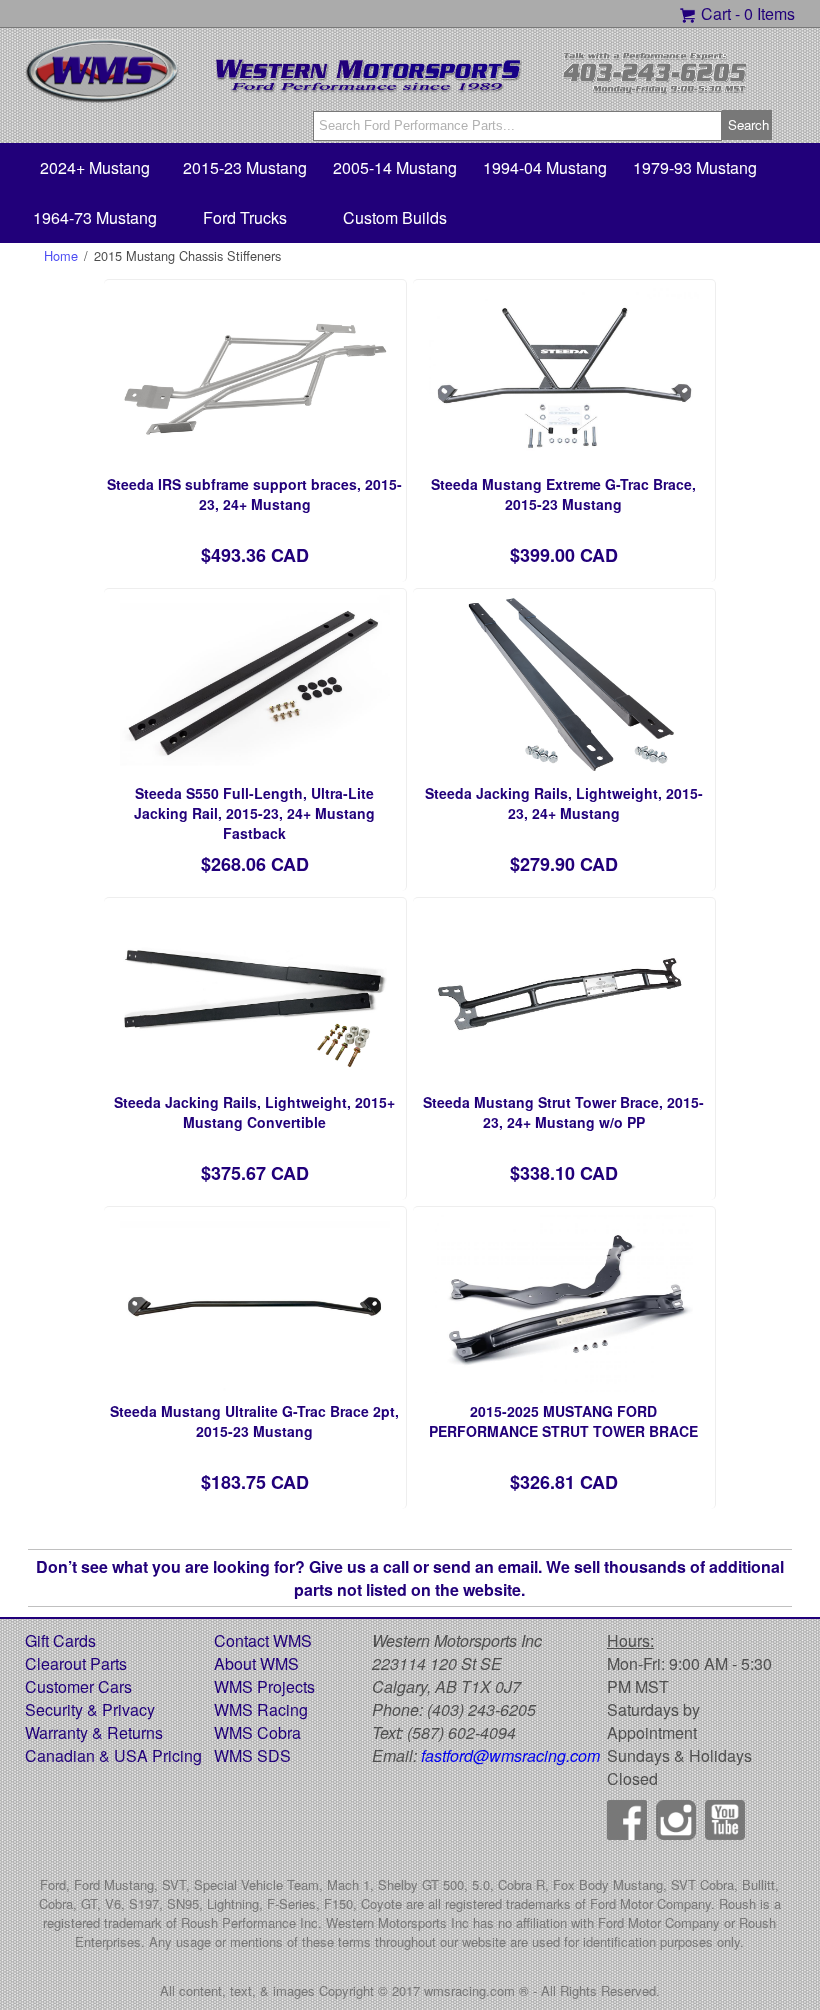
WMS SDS (252, 1755)
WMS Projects (264, 1686)
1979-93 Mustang (695, 167)
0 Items (769, 13)
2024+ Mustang (95, 167)
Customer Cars (78, 1686)
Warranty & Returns (94, 1732)
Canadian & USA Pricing (113, 1755)
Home (61, 255)
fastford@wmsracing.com (510, 1755)
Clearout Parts (76, 1663)
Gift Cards (60, 1640)
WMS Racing (261, 1709)
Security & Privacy (90, 1709)
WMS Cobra (257, 1732)
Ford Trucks (245, 217)
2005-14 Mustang (395, 167)
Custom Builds (395, 217)
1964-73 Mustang (95, 217)
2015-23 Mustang (245, 167)
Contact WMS (263, 1640)
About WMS (256, 1663)
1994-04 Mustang (545, 167)
